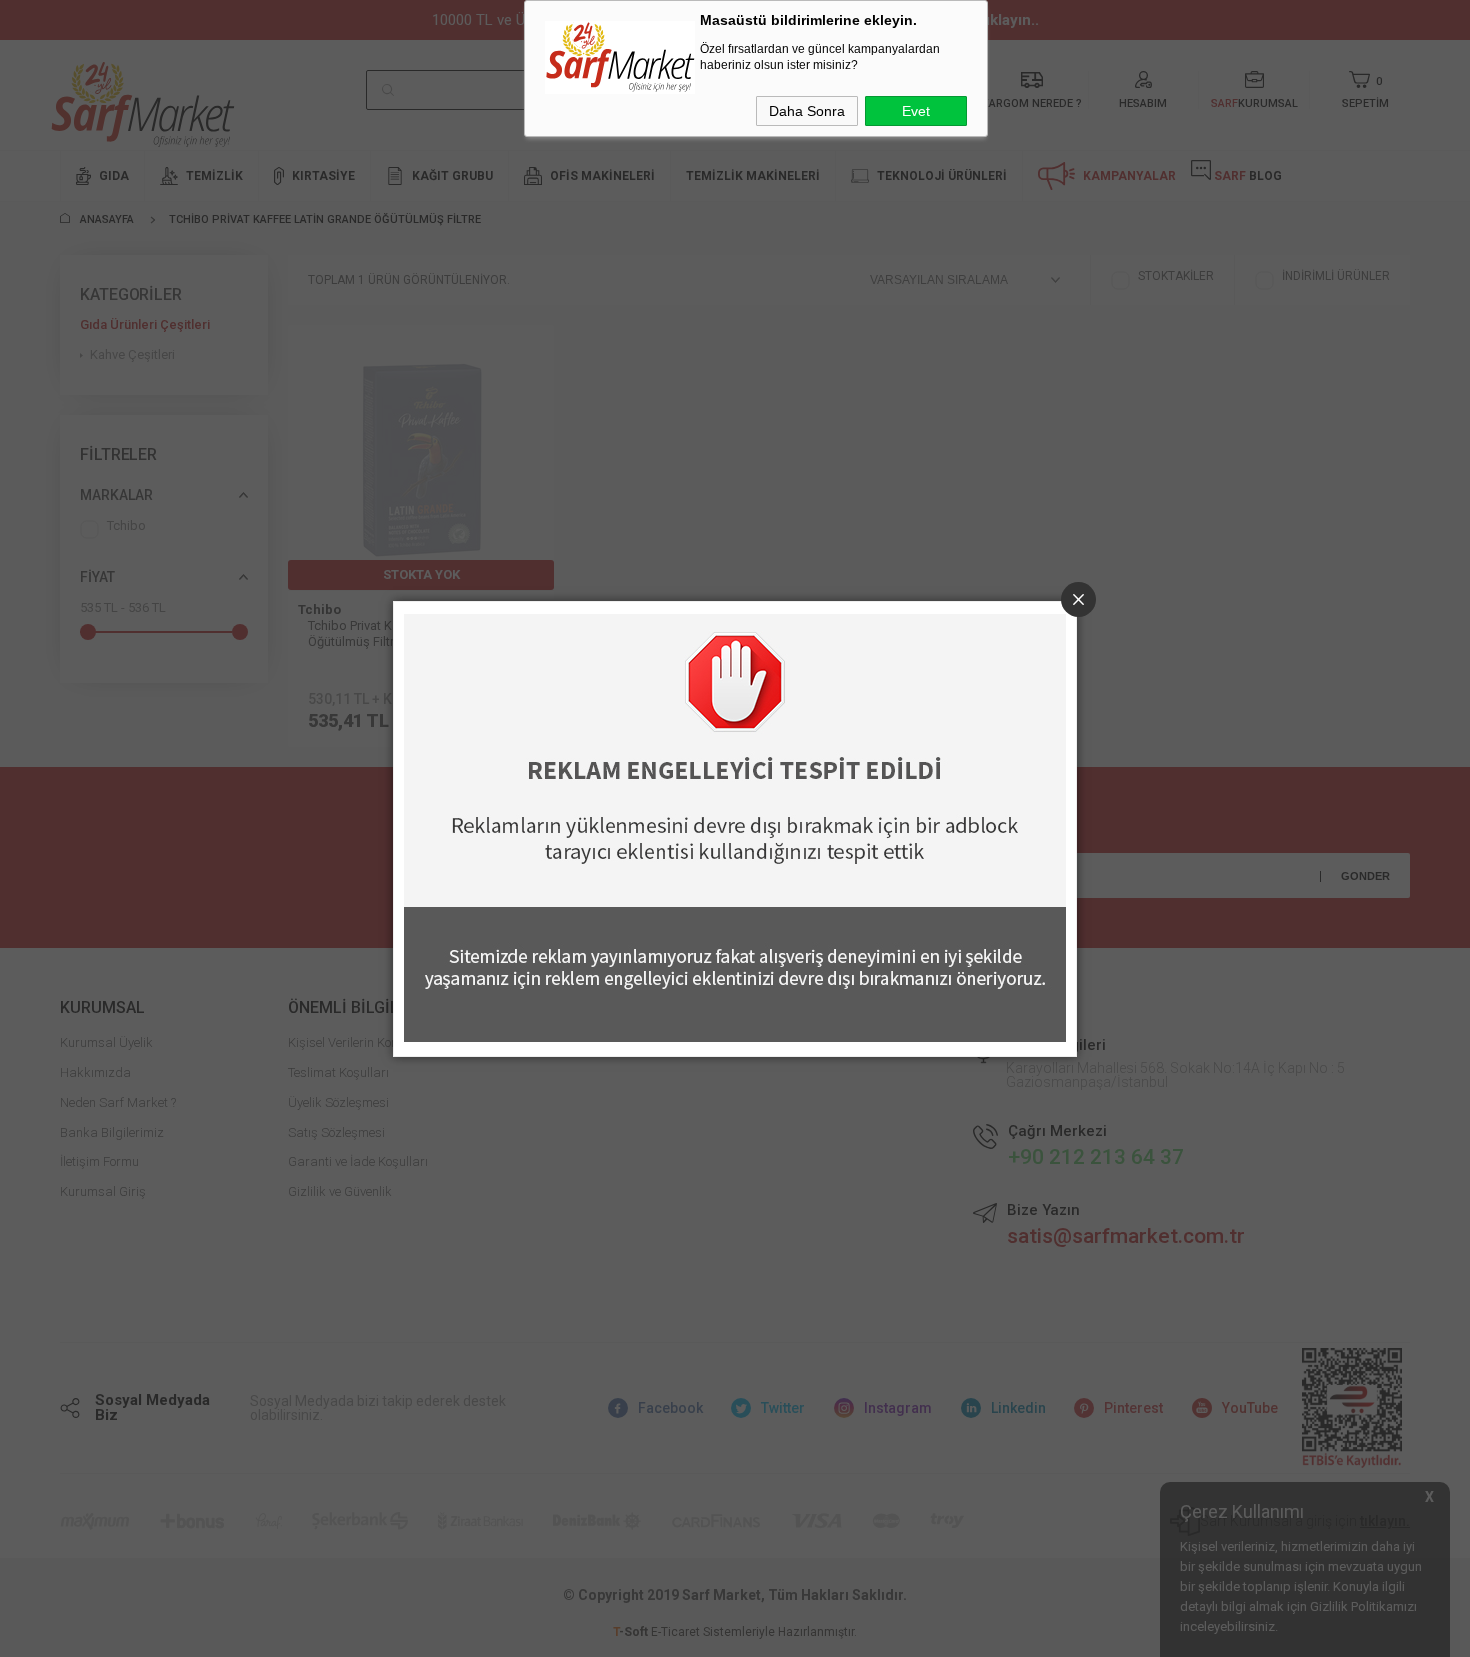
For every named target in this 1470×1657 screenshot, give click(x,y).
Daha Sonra (807, 111)
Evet (916, 111)
